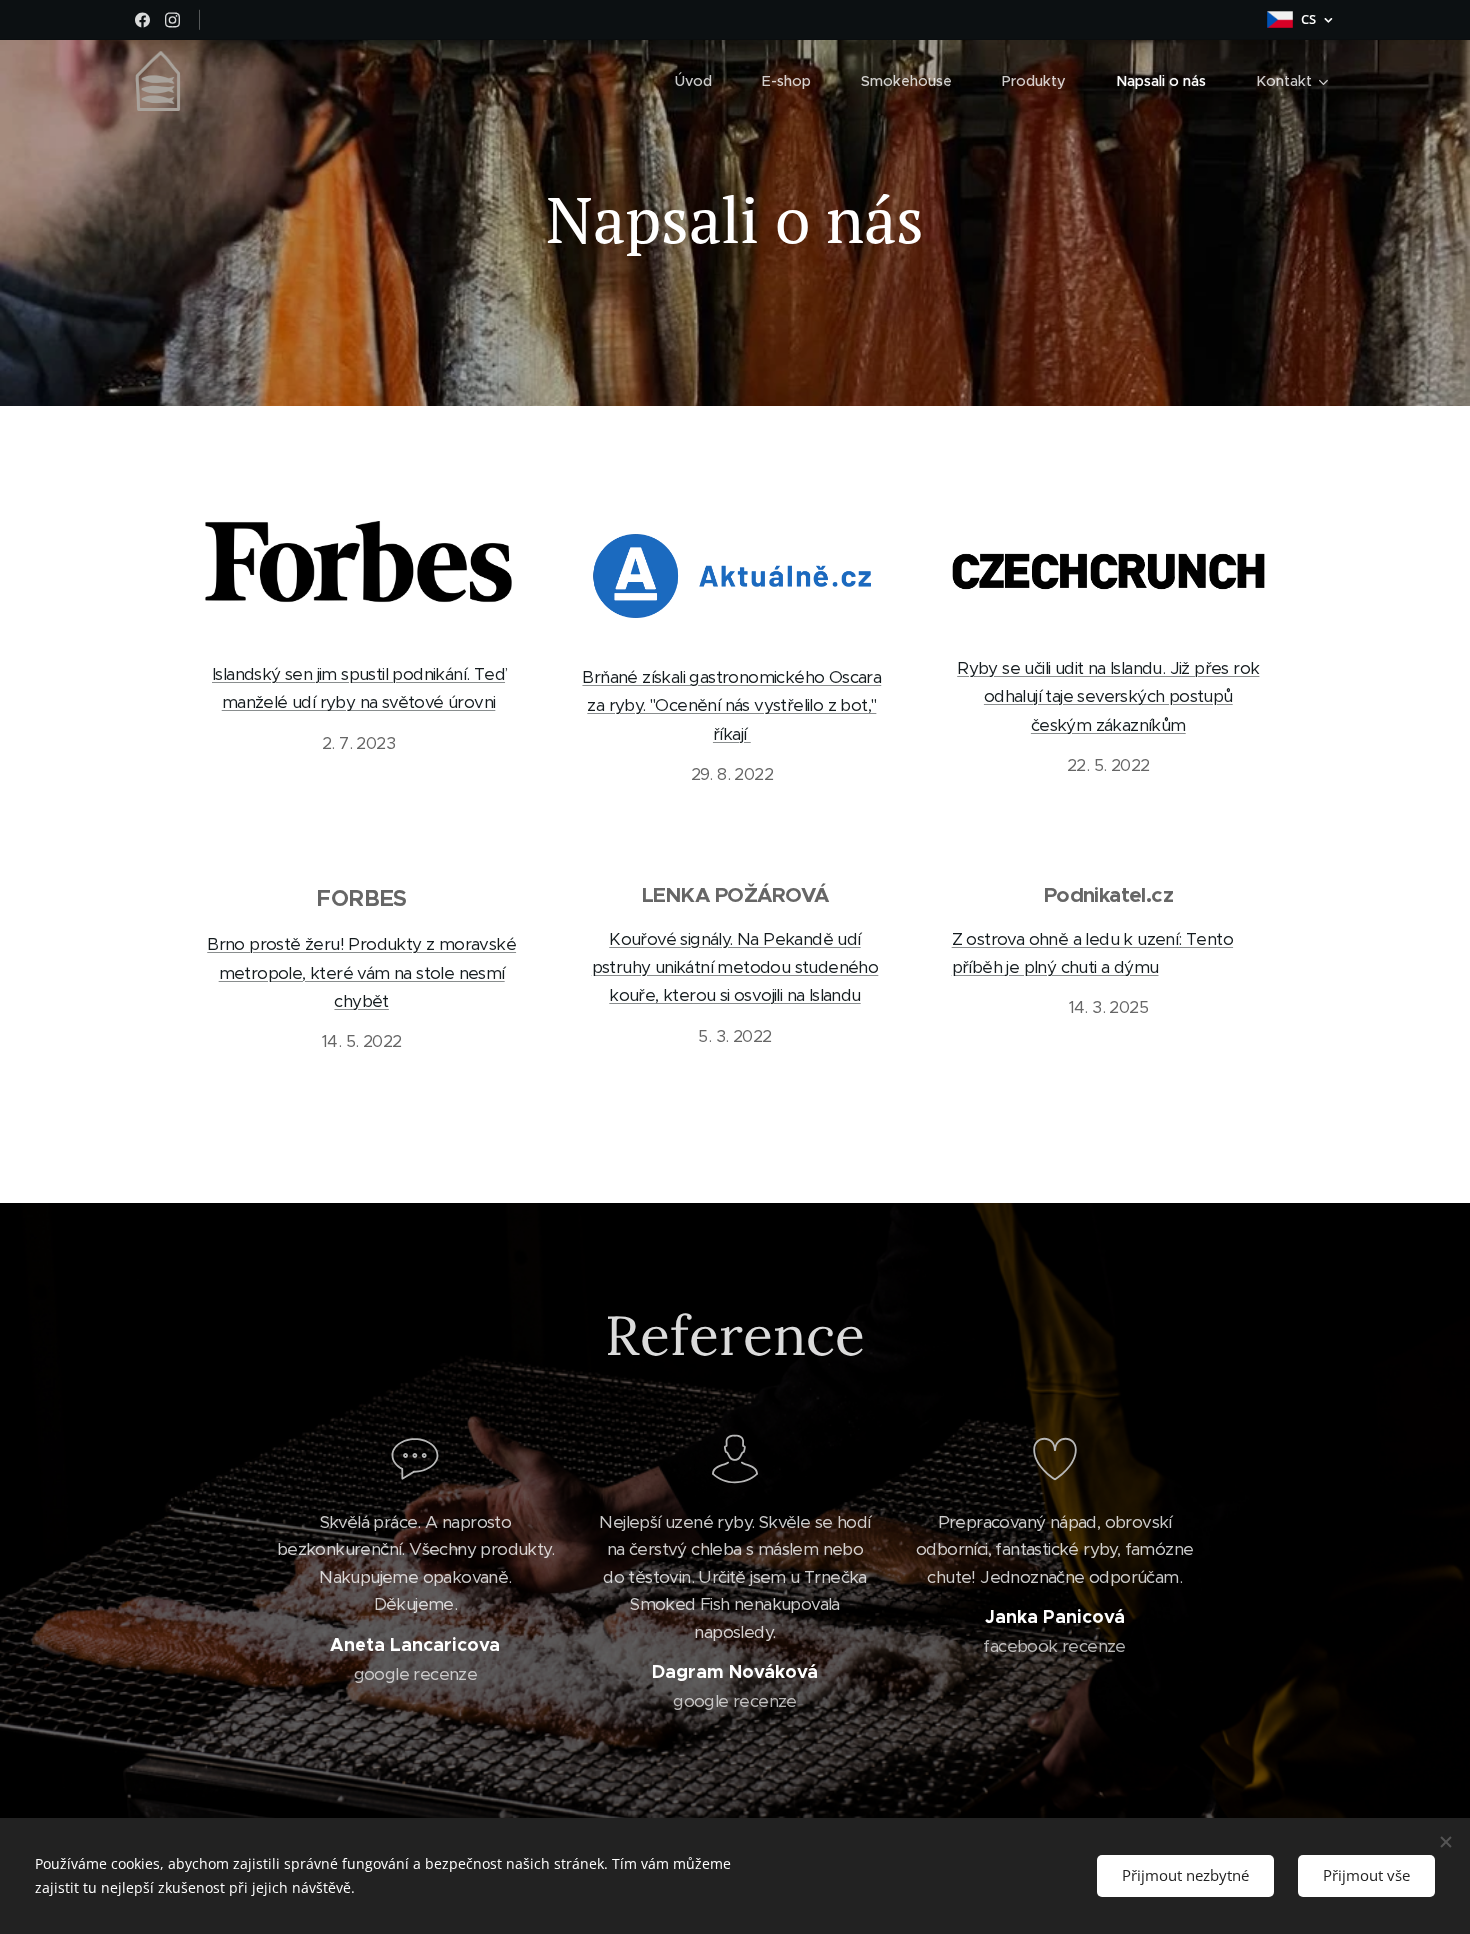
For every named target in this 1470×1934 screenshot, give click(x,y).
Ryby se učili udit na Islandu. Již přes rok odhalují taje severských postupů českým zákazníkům (1108, 696)
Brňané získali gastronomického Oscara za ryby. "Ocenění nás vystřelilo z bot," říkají (731, 705)
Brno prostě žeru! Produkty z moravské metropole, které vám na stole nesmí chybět (361, 972)
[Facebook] (142, 20)
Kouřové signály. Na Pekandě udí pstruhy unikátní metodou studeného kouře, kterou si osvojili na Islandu (735, 967)
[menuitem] (703, 81)
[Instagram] (172, 20)
